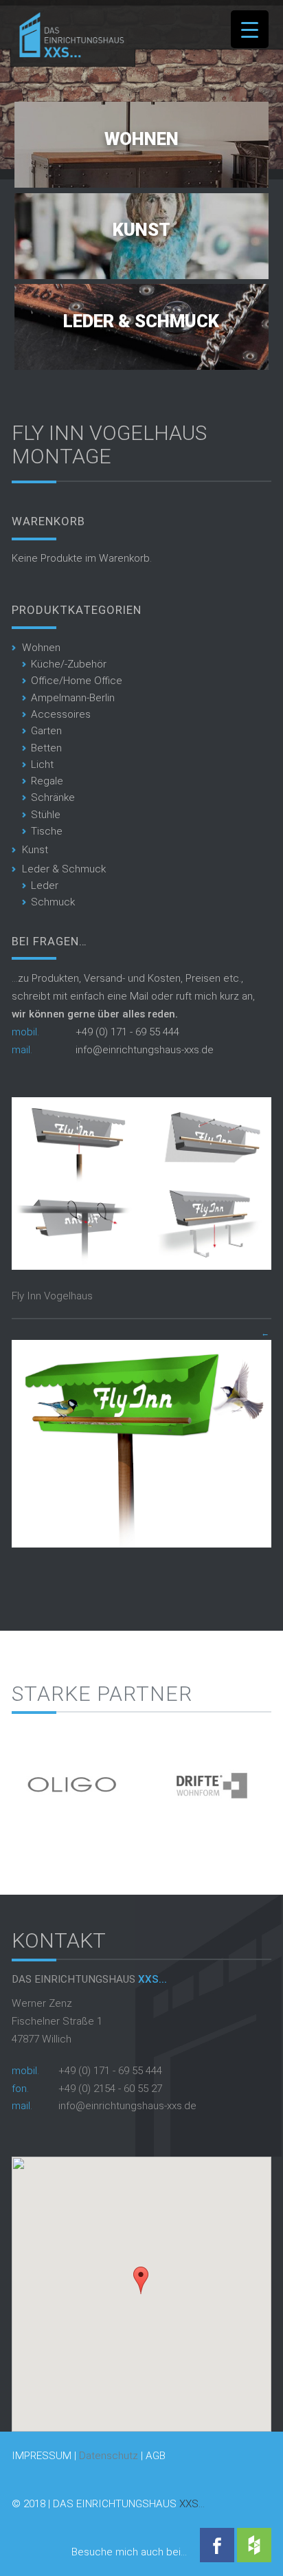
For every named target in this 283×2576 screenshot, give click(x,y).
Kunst (141, 230)
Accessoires (61, 714)
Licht (42, 764)
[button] (141, 2280)
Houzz (254, 2545)
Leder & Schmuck (141, 321)
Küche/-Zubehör (69, 664)
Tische (47, 831)
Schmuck (53, 902)
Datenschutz (109, 2456)
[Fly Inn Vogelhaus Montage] (141, 1266)
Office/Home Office (77, 681)
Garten (46, 731)
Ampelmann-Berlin (73, 698)
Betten (46, 748)
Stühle (46, 815)
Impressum (42, 2456)
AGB (156, 2456)
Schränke (53, 797)
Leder (45, 885)
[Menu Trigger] (250, 29)
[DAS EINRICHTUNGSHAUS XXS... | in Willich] (68, 54)
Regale (47, 781)
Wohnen (141, 139)
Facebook (217, 2545)
